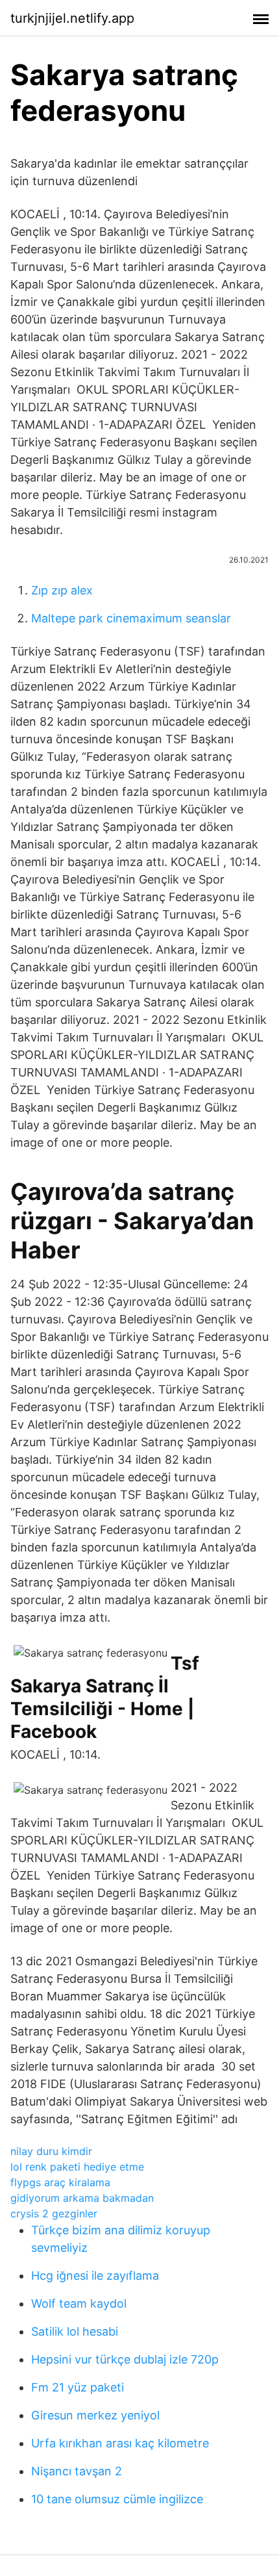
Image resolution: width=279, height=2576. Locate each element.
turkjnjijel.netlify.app (72, 18)
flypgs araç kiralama (60, 2182)
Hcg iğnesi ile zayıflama (95, 2276)
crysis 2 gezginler (54, 2213)
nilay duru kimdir (51, 2151)
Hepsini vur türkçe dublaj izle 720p (125, 2359)
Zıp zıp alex (62, 590)
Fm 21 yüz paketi (78, 2387)
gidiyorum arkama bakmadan (82, 2198)
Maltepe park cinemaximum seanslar (131, 618)
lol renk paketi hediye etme (77, 2167)
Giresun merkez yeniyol (95, 2415)
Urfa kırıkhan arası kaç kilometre (120, 2443)
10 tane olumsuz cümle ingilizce (117, 2499)
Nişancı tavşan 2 (77, 2471)
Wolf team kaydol (79, 2303)
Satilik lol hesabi (75, 2331)
